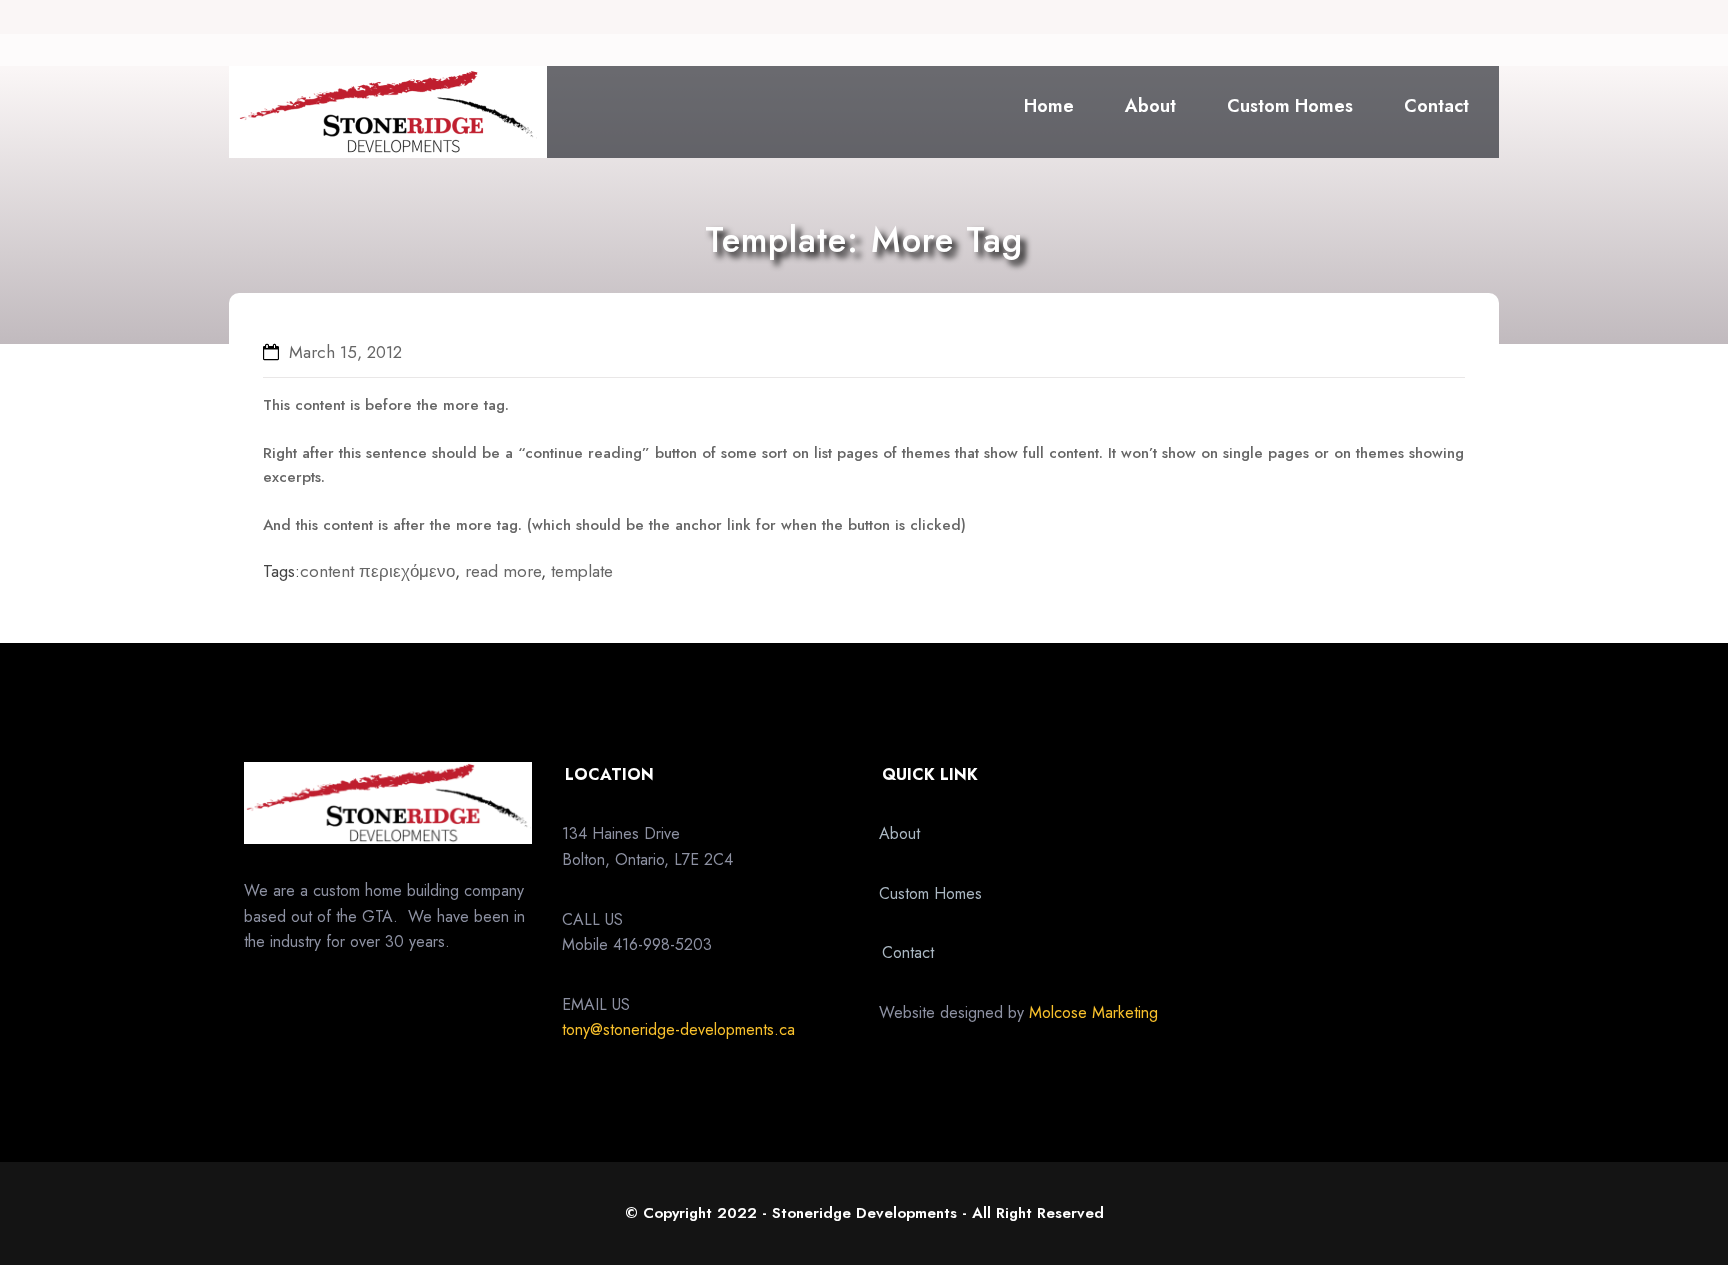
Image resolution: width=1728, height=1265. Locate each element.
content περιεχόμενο (377, 571)
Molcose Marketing (1093, 1012)
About (1150, 106)
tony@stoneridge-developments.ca (678, 1029)
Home (1049, 106)
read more (503, 571)
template (582, 571)
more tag (474, 405)
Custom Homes (1290, 106)
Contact (1436, 106)
